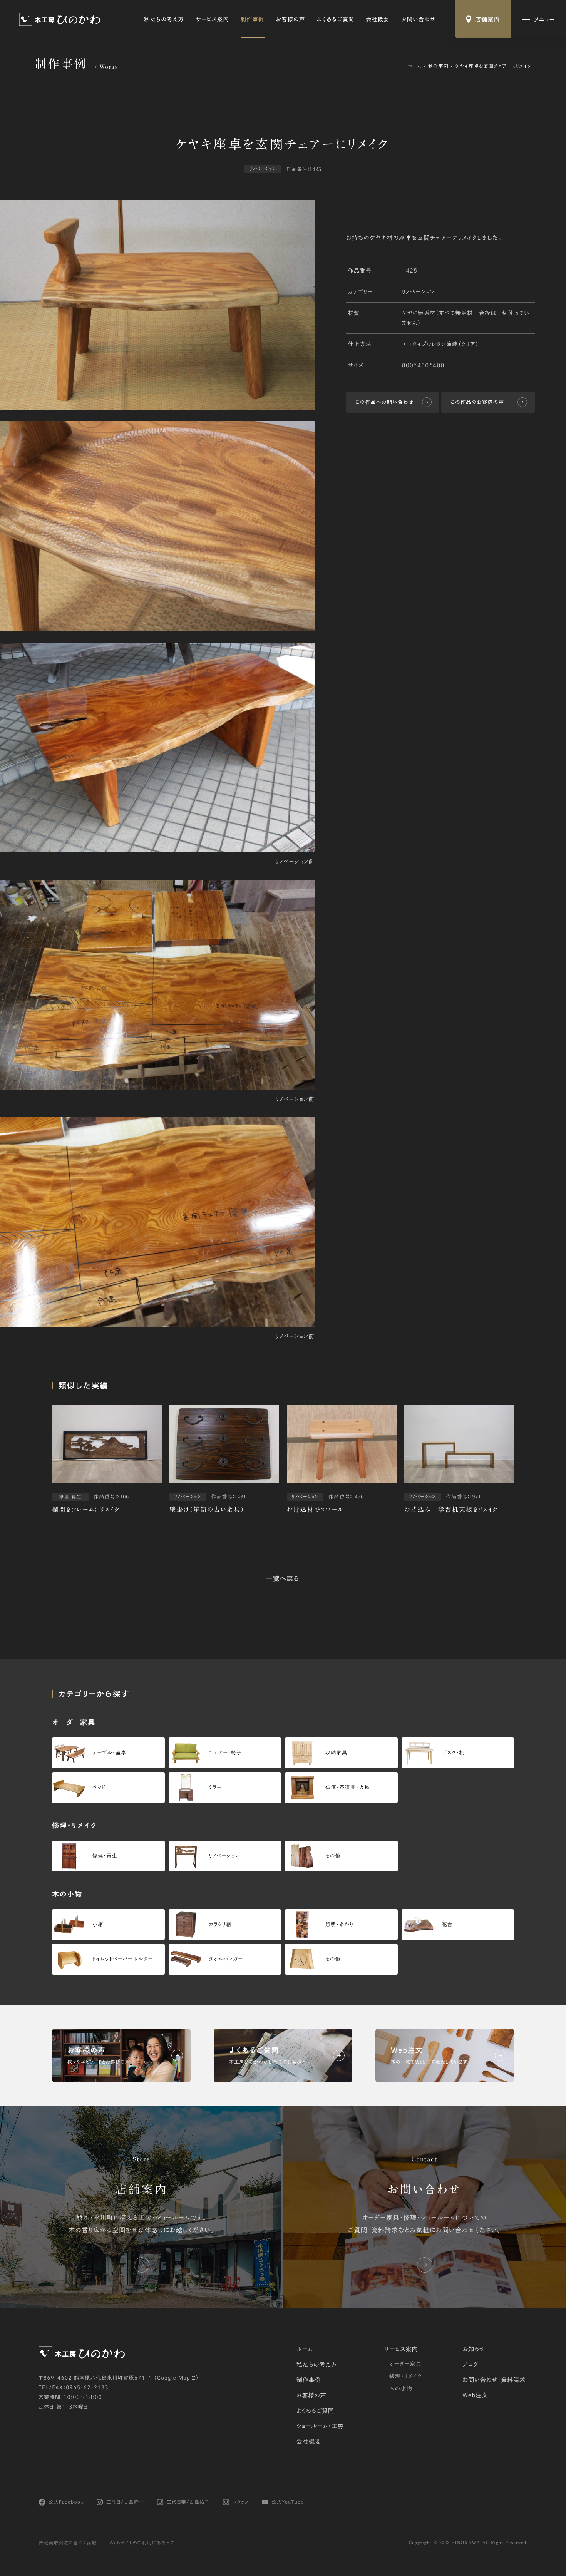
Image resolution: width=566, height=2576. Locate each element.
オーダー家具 (405, 2364)
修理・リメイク (405, 2376)
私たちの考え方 (164, 19)
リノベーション (418, 291)
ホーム (415, 66)
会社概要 (378, 19)
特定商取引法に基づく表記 (68, 2543)
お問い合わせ (419, 19)
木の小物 (401, 2389)
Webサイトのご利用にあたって (142, 2543)
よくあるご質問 (336, 19)
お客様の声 (291, 19)
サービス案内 (212, 19)
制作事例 (253, 19)
